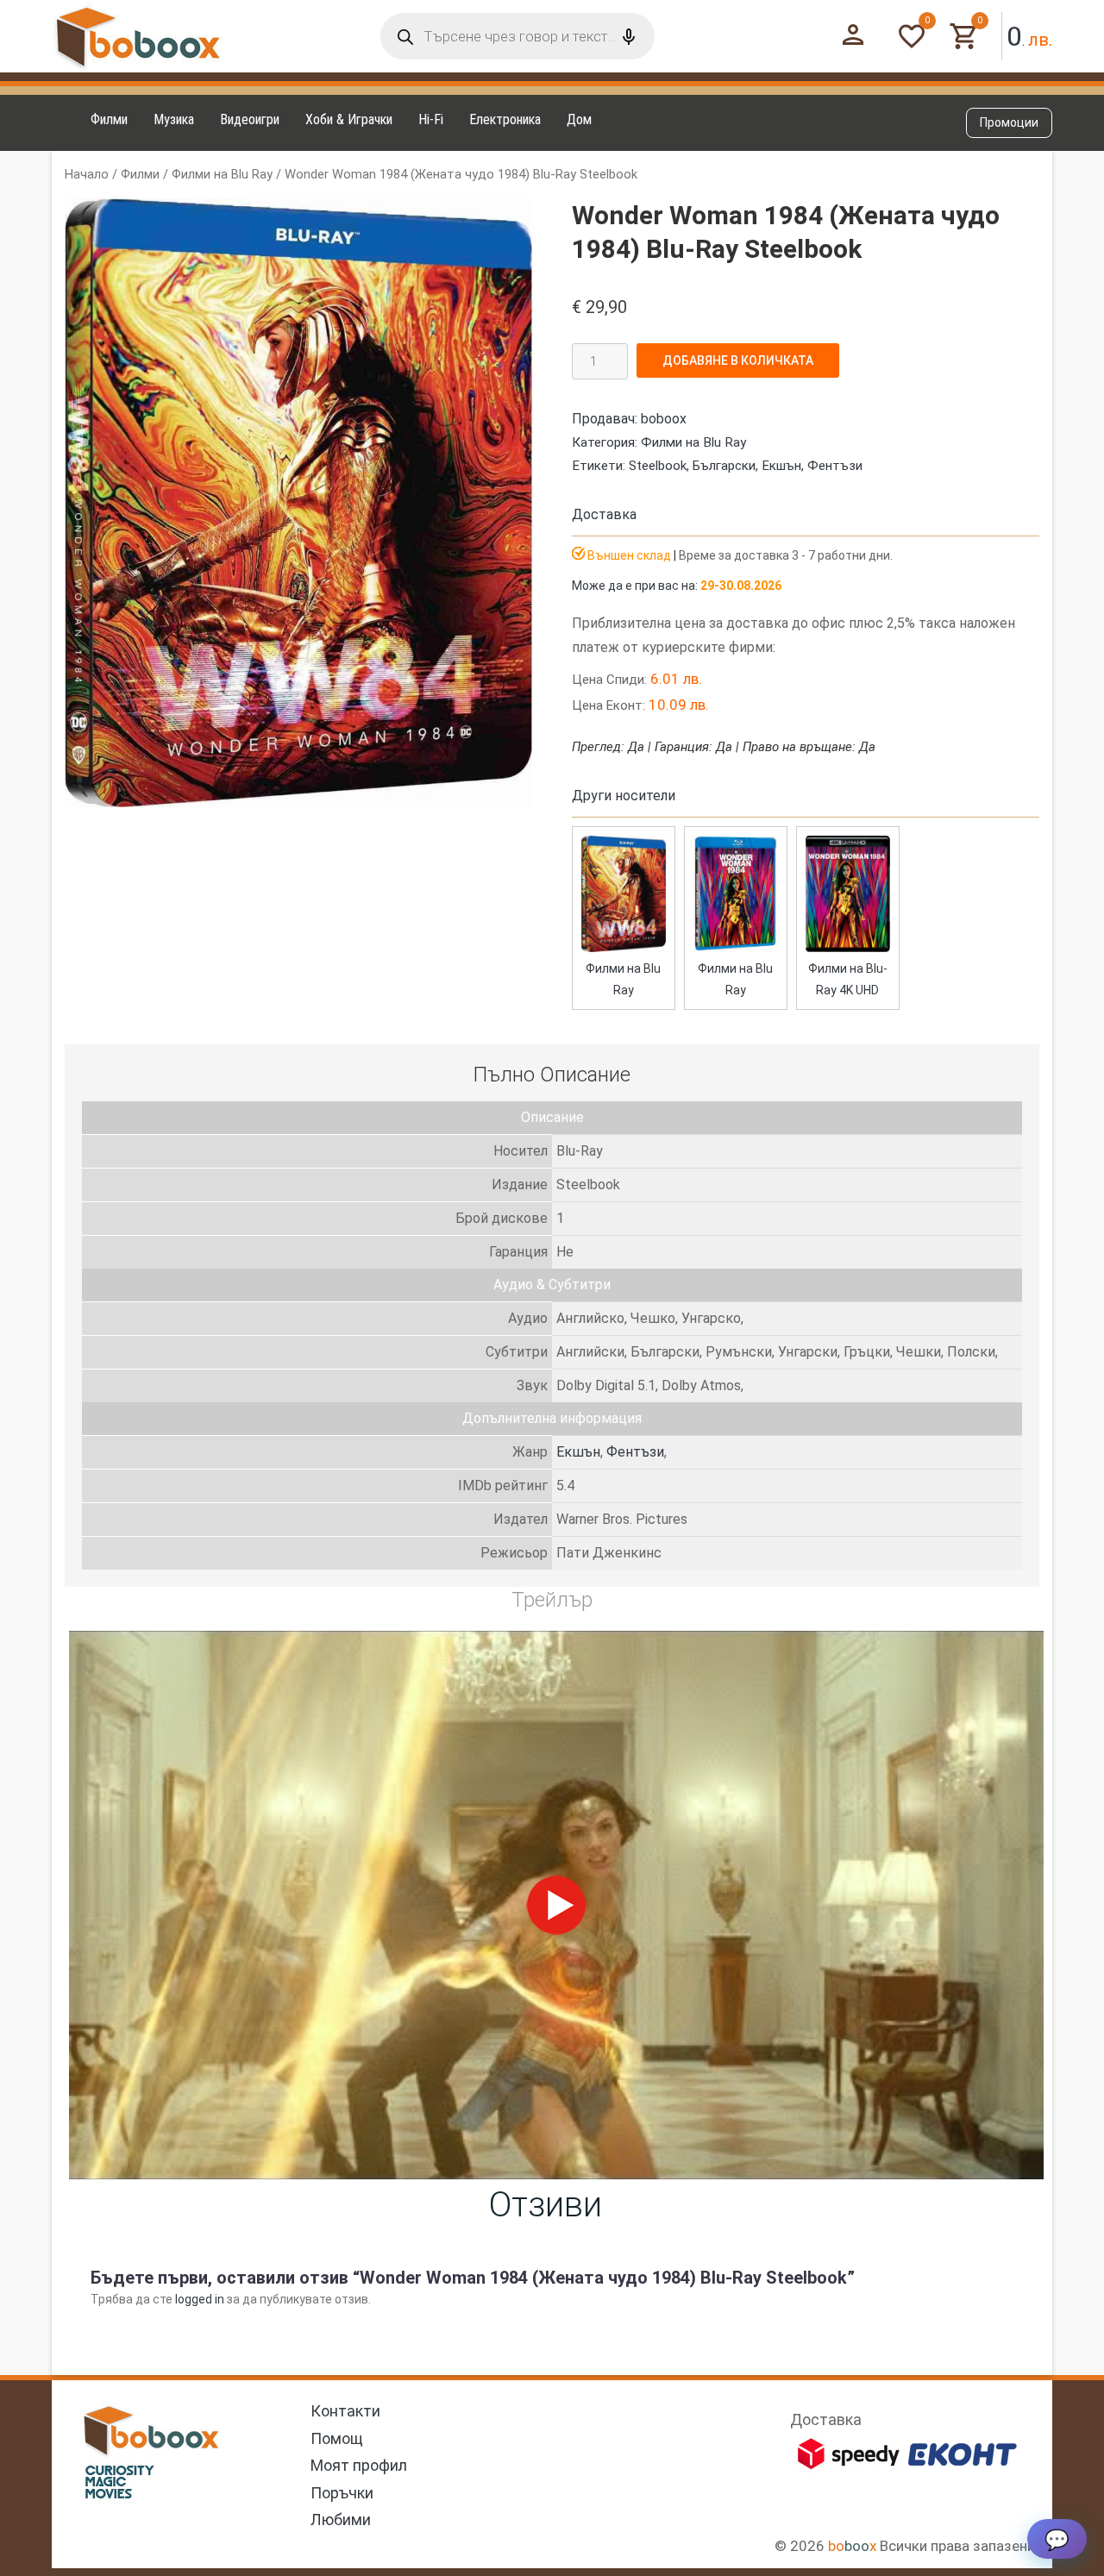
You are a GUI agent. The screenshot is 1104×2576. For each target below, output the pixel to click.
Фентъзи (835, 466)
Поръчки (342, 2493)
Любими (341, 2520)
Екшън (781, 466)
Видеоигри (250, 119)
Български (724, 466)
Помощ (337, 2438)
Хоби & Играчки (349, 119)
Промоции (1009, 122)
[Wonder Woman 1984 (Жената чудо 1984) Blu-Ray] (736, 948)
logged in (200, 2299)
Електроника (505, 119)
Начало (87, 174)
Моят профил (359, 2465)
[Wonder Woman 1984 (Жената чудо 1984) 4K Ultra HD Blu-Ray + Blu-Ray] (848, 948)
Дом (579, 119)
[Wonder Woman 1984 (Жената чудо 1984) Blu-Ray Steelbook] (624, 948)
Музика (174, 119)
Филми (109, 119)
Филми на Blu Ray (222, 174)
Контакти (345, 2411)
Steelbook (658, 466)
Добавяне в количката (738, 360)
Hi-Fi (431, 119)
